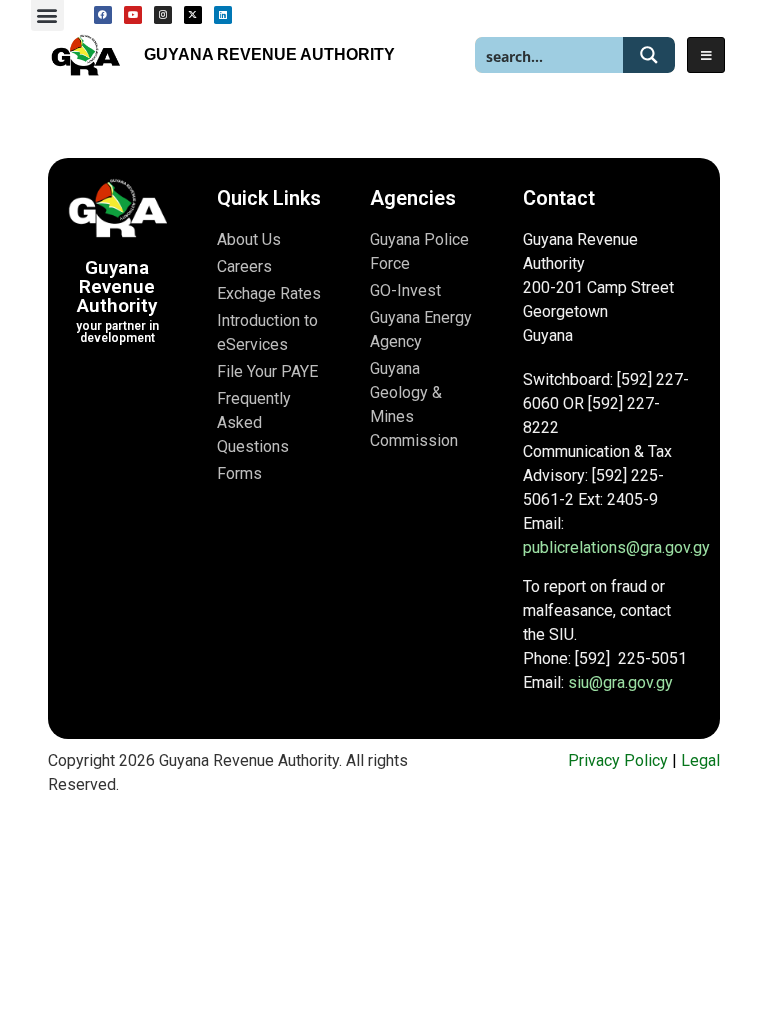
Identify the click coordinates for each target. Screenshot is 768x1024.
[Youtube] (133, 15)
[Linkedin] (223, 15)
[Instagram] (163, 15)
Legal (700, 760)
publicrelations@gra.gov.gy (616, 547)
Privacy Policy (618, 760)
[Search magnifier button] (649, 55)
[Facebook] (103, 15)
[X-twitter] (193, 15)
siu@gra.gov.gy (620, 682)
